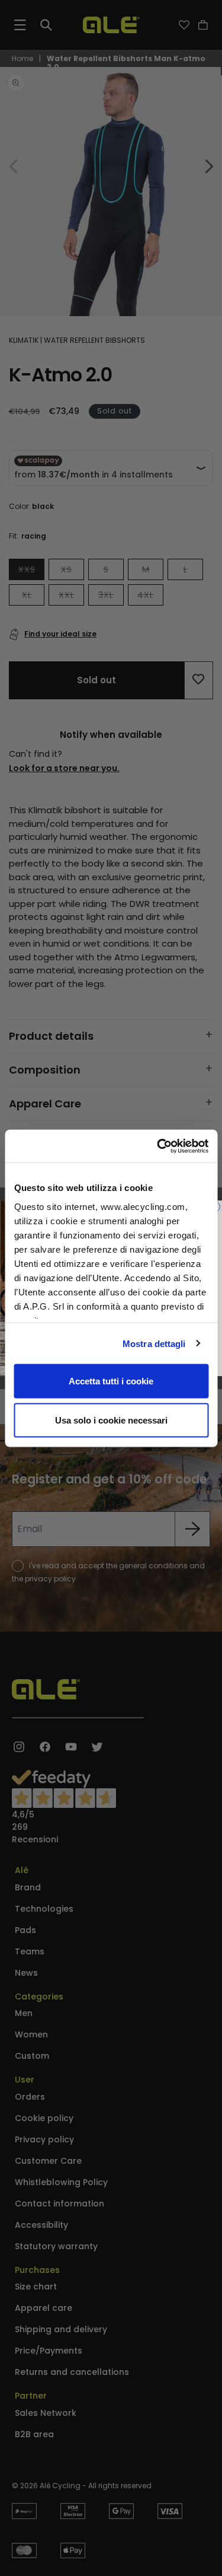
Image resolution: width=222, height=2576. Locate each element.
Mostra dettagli (154, 1343)
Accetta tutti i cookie (111, 1381)
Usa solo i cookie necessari (111, 1420)
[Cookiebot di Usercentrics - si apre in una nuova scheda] (158, 1146)
